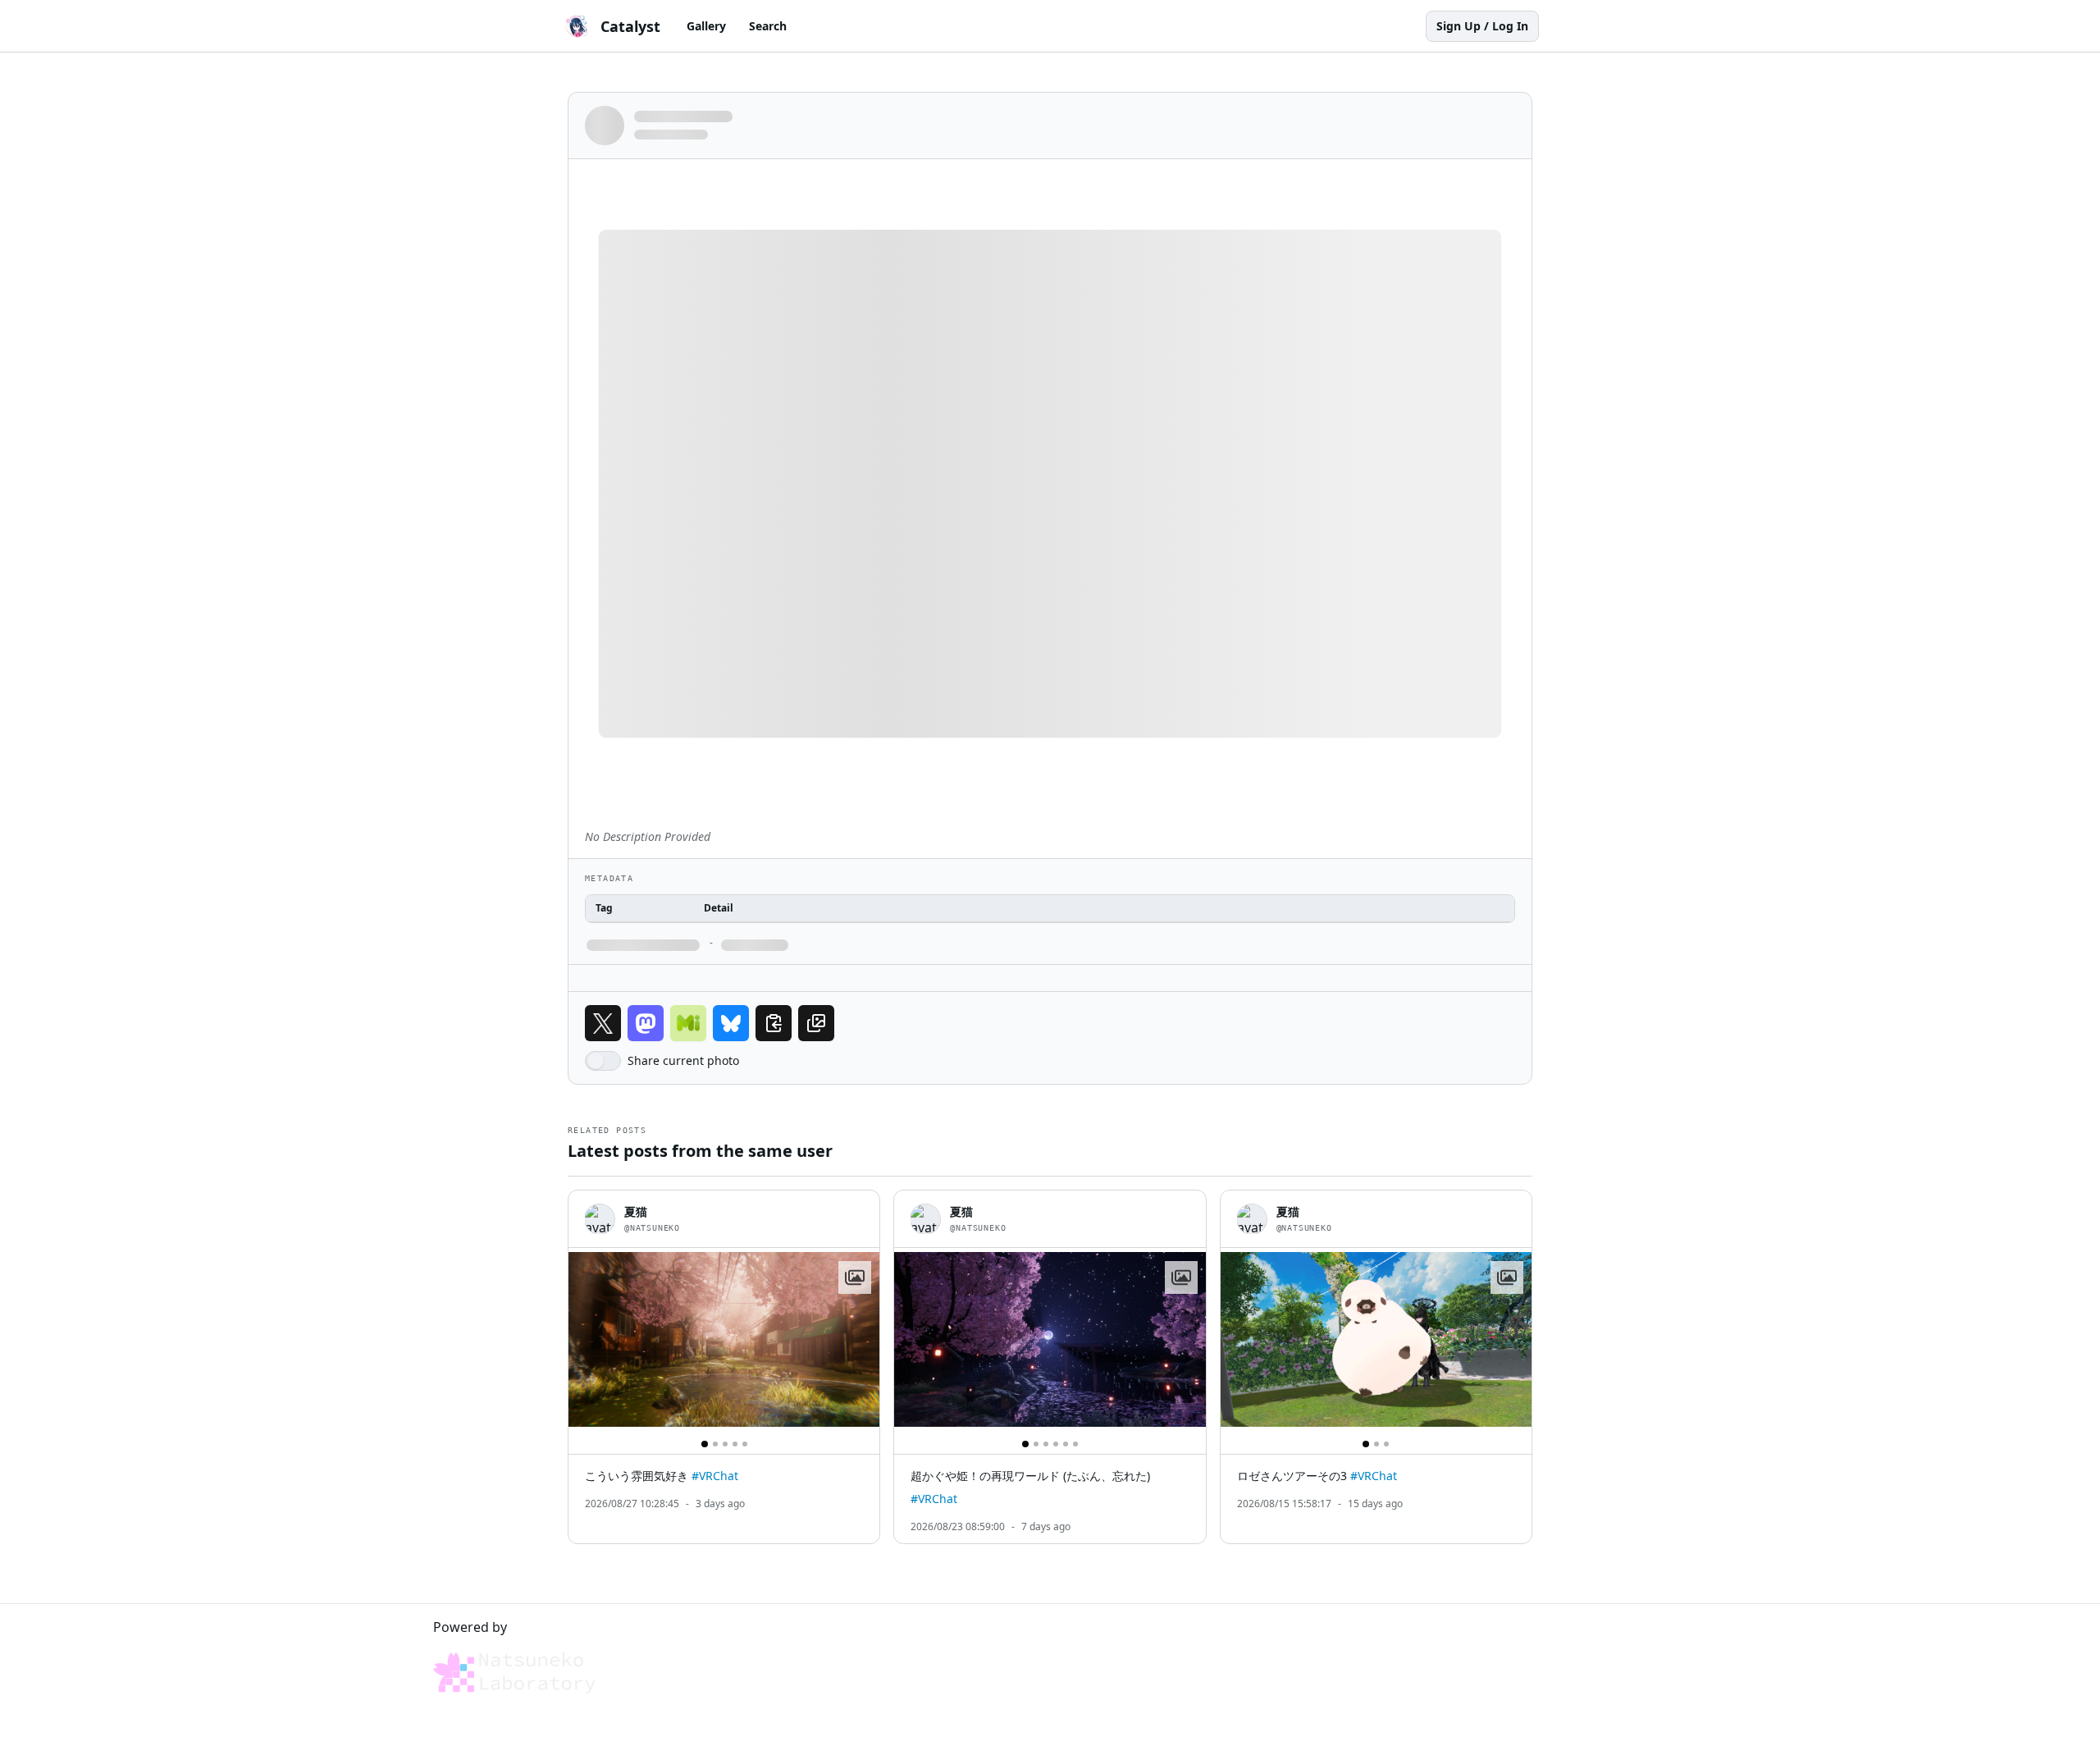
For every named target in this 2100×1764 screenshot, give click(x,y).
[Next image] (860, 1340)
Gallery (706, 26)
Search (768, 26)
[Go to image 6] (1075, 1444)
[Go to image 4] (735, 1444)
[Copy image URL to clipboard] (816, 1023)
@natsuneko (652, 1228)
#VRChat (715, 1476)
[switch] (603, 1061)
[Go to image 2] (715, 1444)
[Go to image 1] (705, 1444)
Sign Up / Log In (1482, 26)
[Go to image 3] (725, 1444)
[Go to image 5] (745, 1444)
